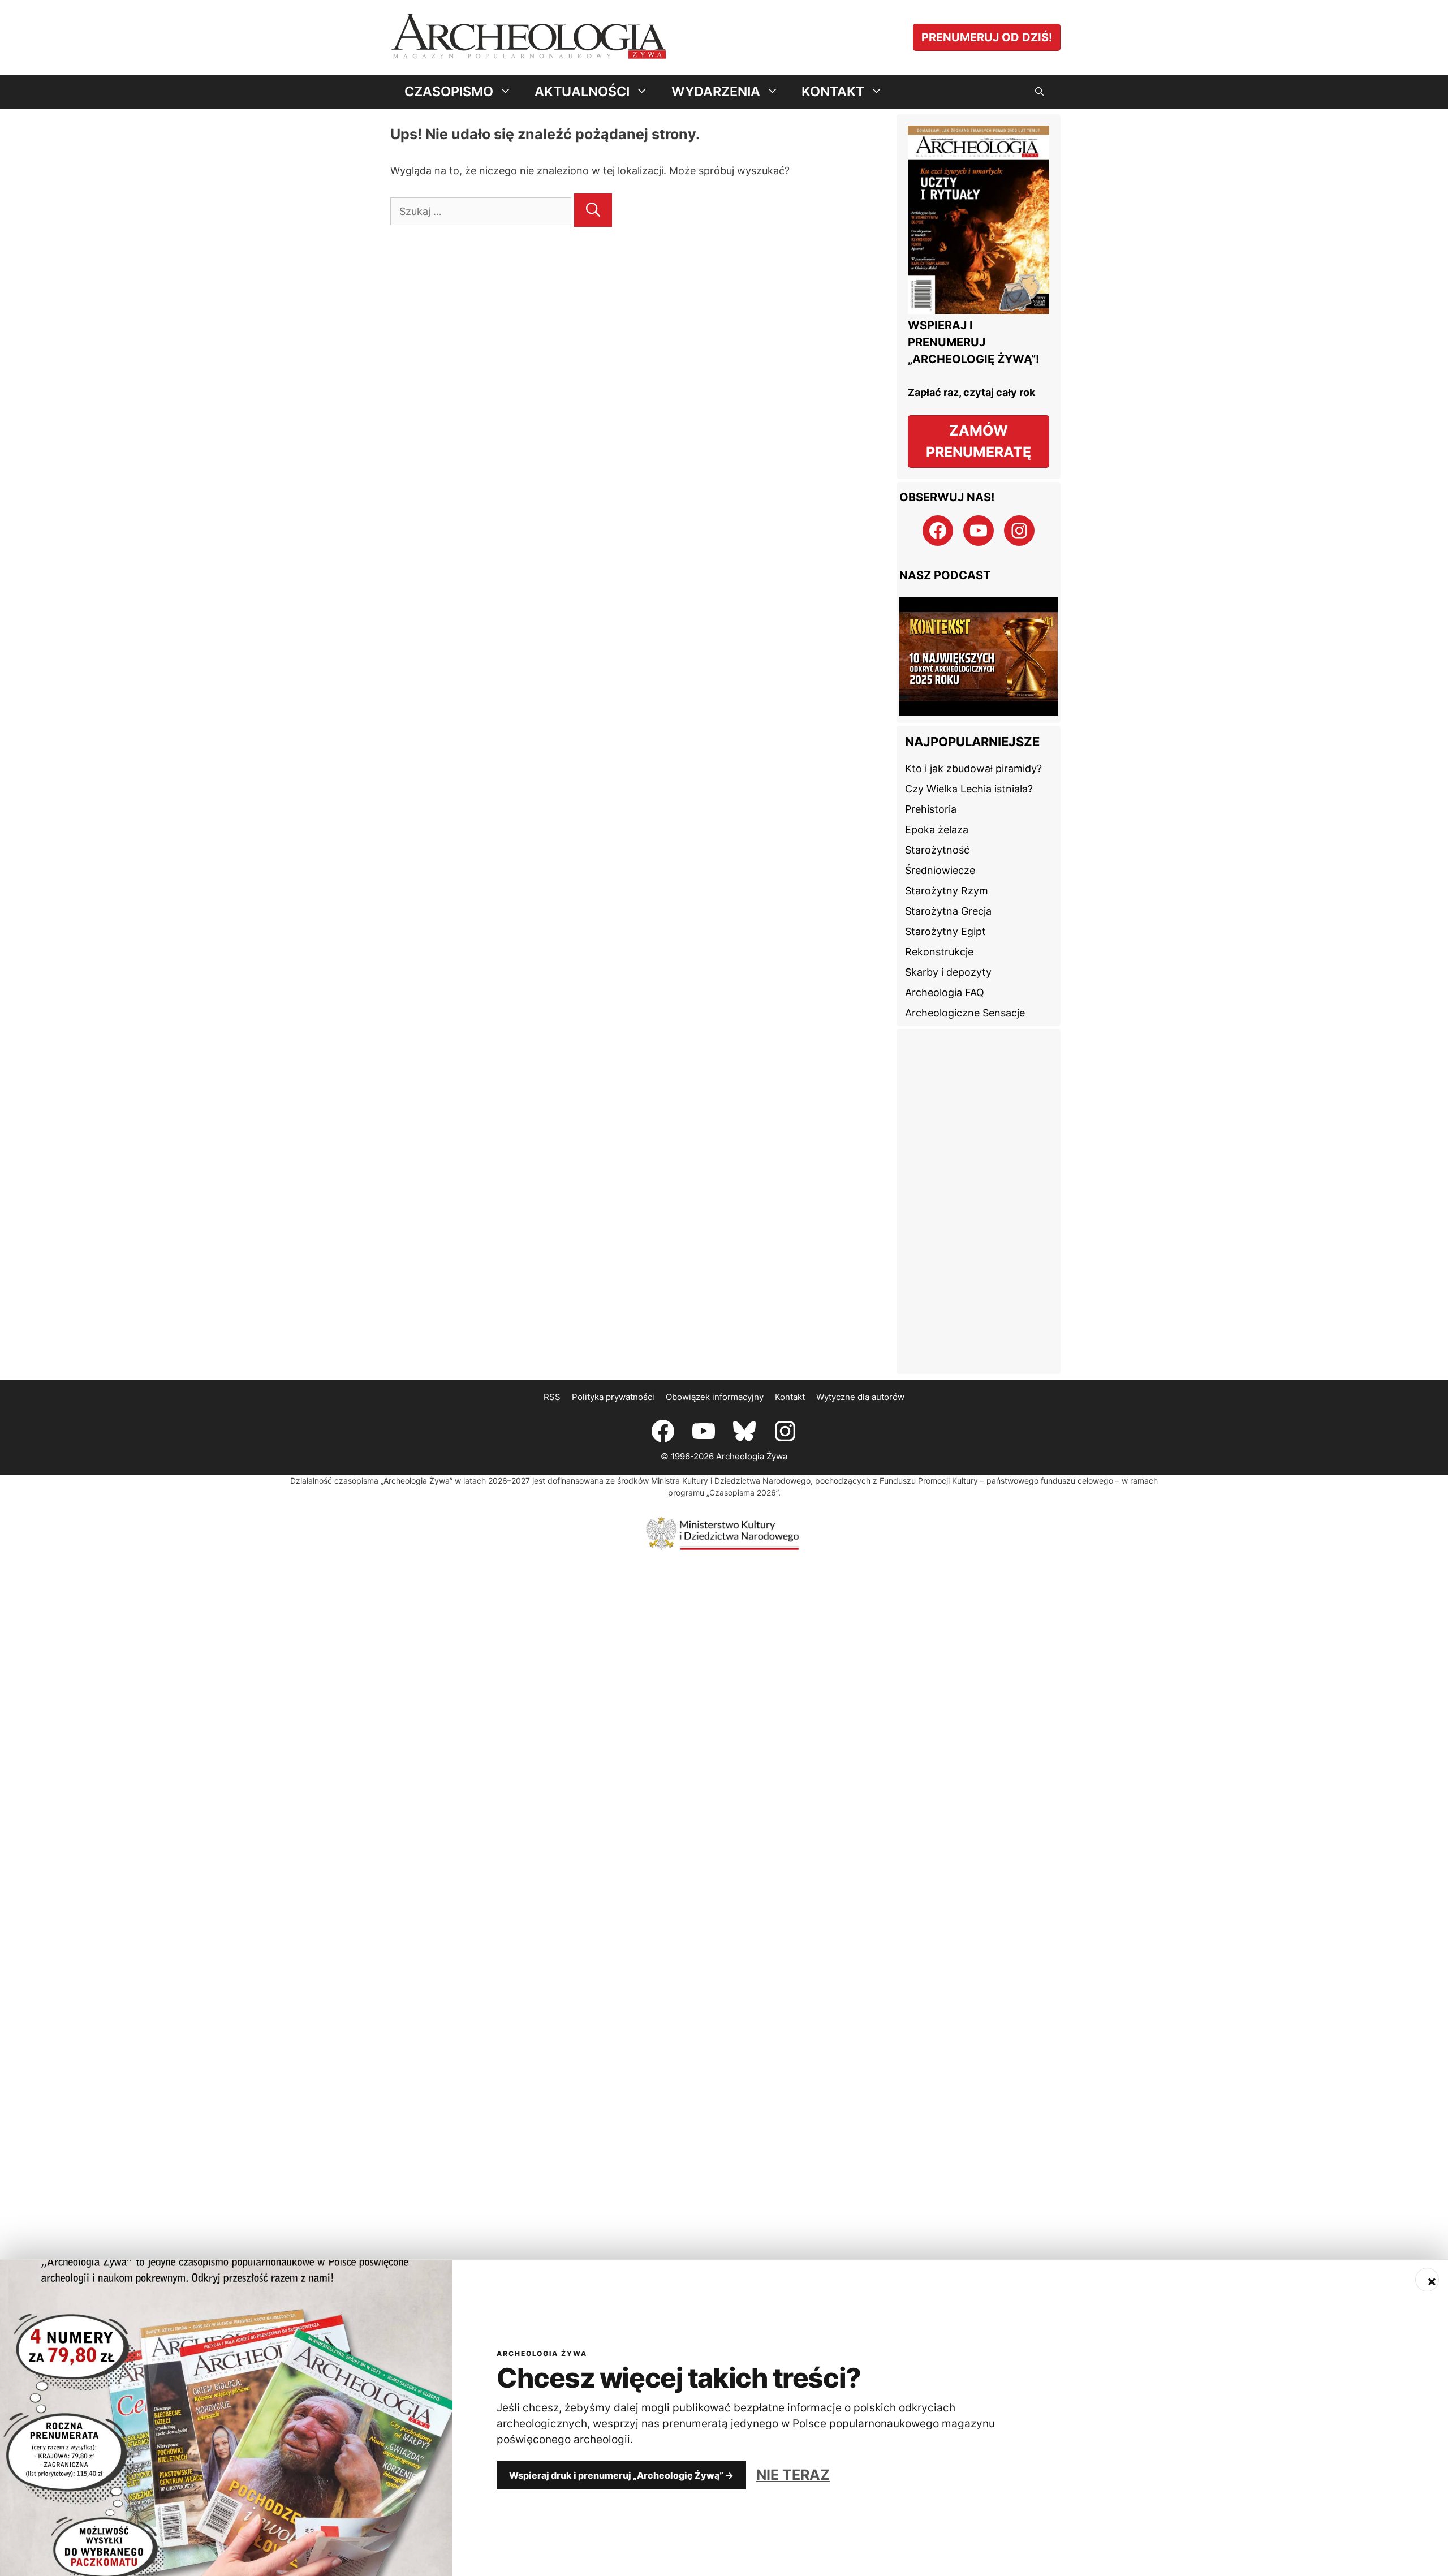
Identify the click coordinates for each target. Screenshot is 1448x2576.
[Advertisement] (979, 1168)
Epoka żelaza (937, 796)
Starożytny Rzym (947, 857)
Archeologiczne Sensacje (965, 979)
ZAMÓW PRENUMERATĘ (979, 441)
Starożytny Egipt (945, 897)
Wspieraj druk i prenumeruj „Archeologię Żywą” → (621, 2475)
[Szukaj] (593, 210)
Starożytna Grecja (948, 877)
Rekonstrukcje (939, 918)
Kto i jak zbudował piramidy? (973, 735)
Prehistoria (931, 775)
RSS (552, 1363)
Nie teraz (793, 2475)
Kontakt (790, 1363)
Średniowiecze (940, 836)
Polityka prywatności (613, 1363)
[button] (1039, 92)
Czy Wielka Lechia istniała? (969, 755)
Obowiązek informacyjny (715, 1363)
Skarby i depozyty (948, 938)
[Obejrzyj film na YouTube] (979, 642)
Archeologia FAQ (945, 959)
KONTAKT (833, 91)
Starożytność (937, 816)
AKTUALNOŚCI (582, 91)
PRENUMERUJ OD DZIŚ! (987, 37)
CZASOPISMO (449, 91)
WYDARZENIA (716, 91)
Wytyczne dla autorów (860, 1363)
